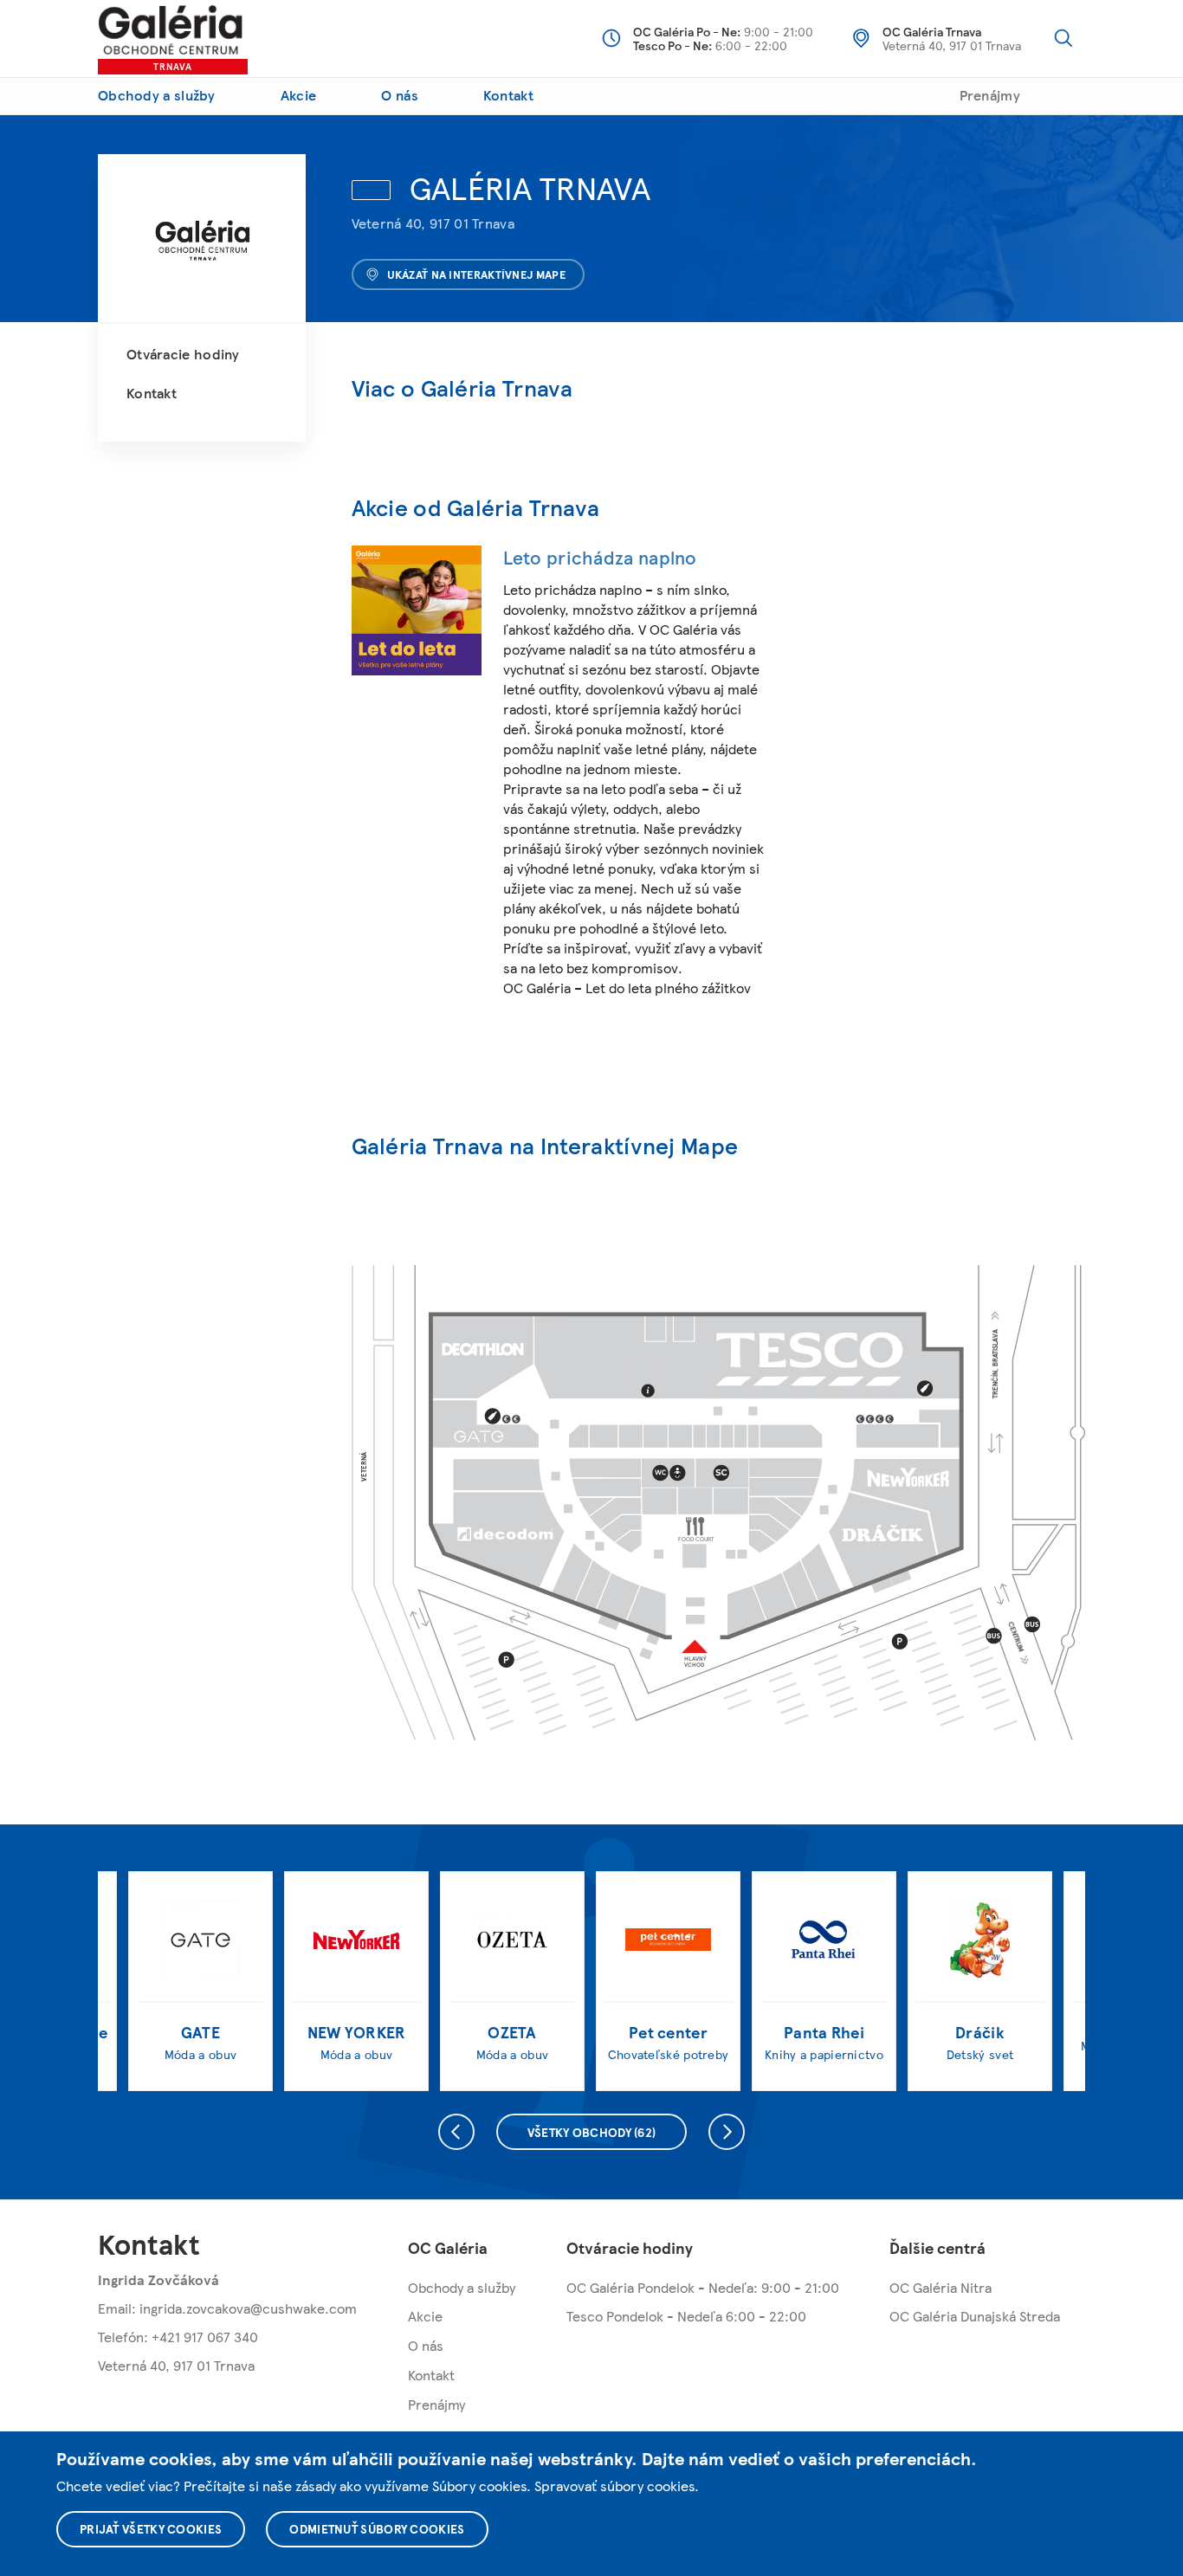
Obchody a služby (157, 95)
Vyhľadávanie (1063, 38)
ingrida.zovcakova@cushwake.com (248, 2308)
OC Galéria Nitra (941, 2287)
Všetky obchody (592, 2132)
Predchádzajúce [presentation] (456, 2132)
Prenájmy (990, 95)
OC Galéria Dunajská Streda (975, 2316)
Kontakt (508, 95)
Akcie (299, 95)
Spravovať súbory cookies (614, 2486)
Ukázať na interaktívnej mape (476, 274)
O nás (400, 95)
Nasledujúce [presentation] (727, 2132)
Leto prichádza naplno (600, 557)
